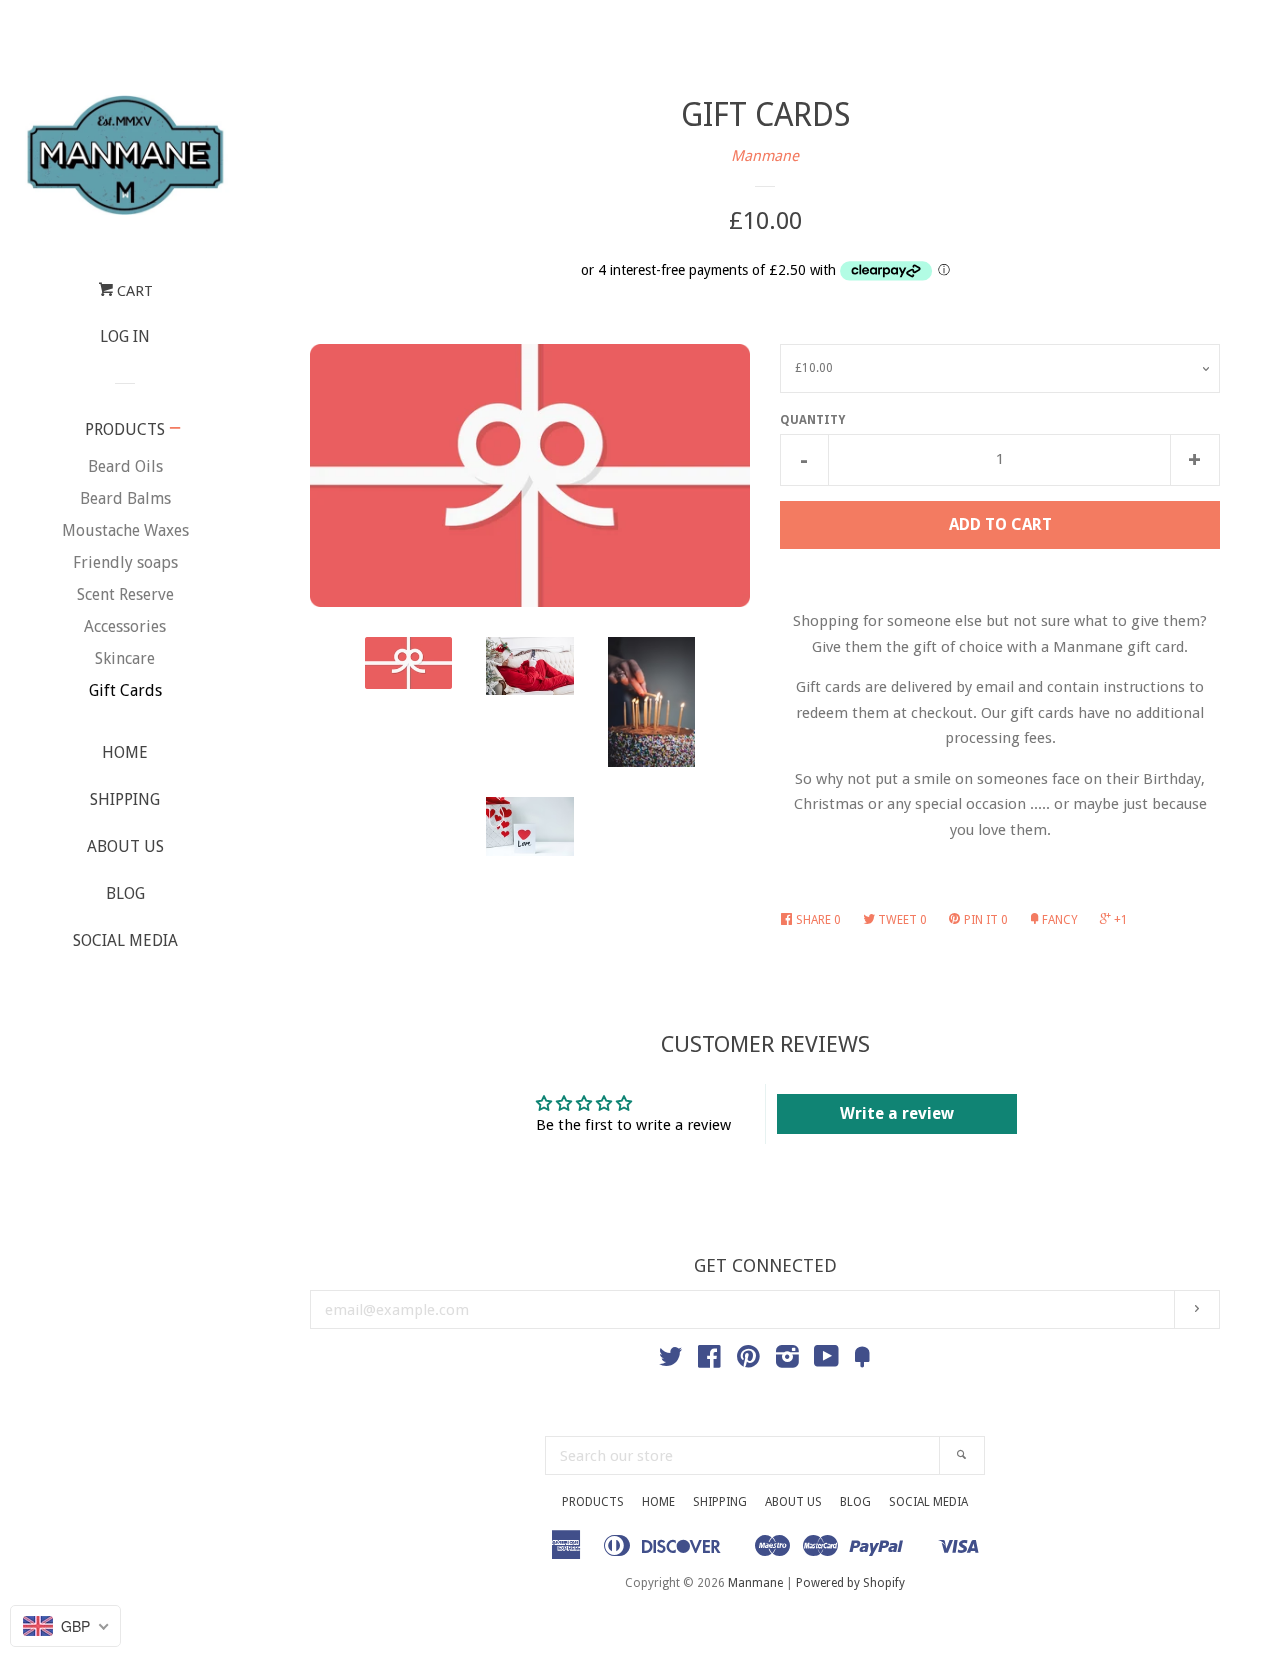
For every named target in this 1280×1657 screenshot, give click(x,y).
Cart (133, 291)
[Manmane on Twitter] (671, 1361)
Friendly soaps (125, 562)
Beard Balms (125, 498)
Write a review (897, 1113)
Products (125, 429)
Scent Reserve (125, 594)
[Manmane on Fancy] (862, 1361)
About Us (125, 846)
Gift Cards (125, 690)
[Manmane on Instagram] (787, 1361)
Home (125, 752)
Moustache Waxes (125, 530)
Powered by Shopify (850, 1583)
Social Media (125, 940)
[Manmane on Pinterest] (748, 1361)
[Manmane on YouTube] (826, 1361)
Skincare (125, 658)
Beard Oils (125, 466)
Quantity (812, 420)
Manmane (765, 156)
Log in (125, 336)
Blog (125, 893)
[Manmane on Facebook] (709, 1361)
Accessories (125, 626)
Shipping (125, 799)
